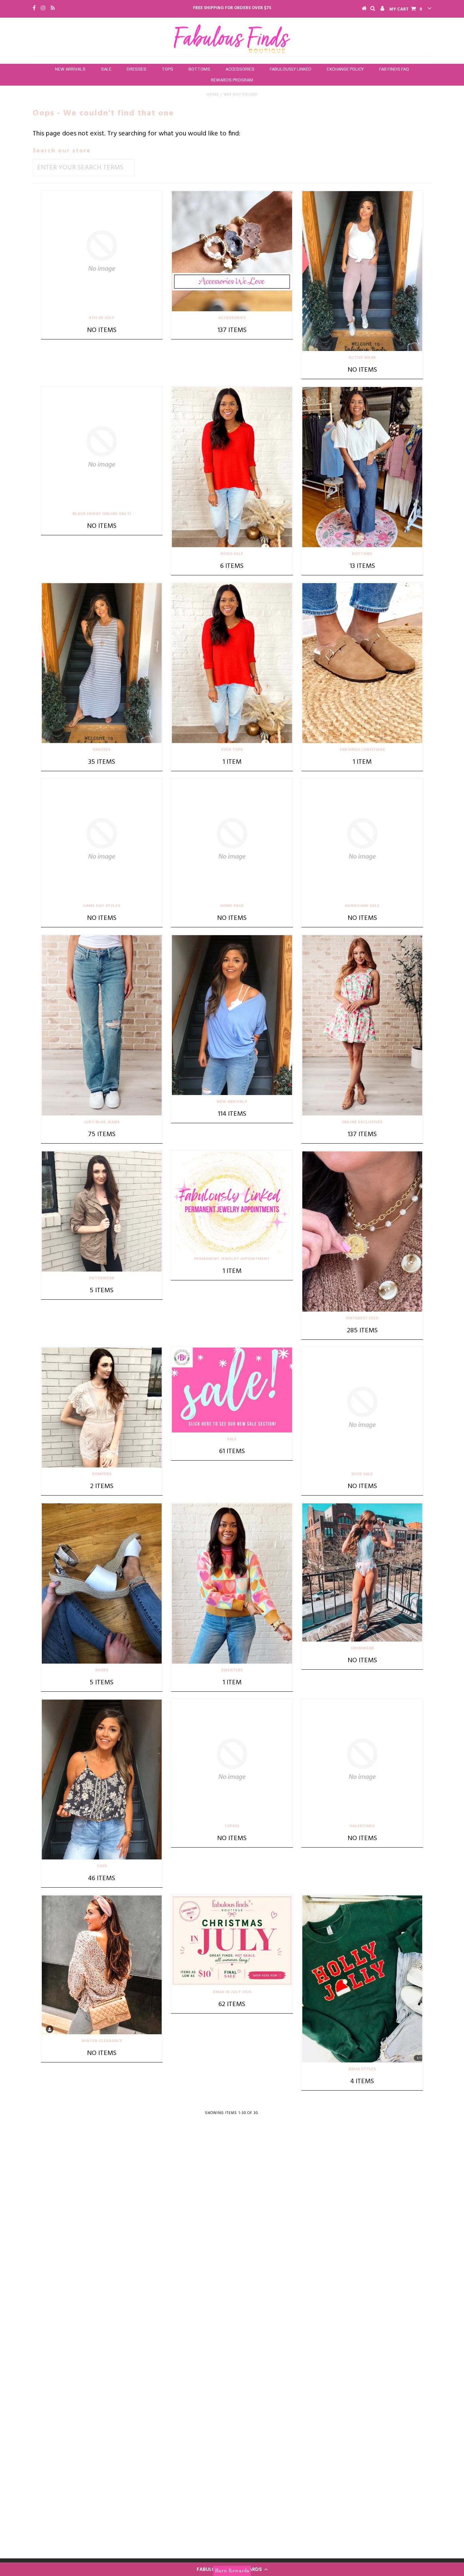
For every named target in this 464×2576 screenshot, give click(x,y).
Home (213, 95)
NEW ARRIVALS (70, 69)
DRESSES (137, 69)
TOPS (167, 69)
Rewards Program (232, 80)
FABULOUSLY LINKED (291, 69)
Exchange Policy (345, 69)
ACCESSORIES (240, 69)
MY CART (406, 9)
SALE (106, 69)
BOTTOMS (199, 69)
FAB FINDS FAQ (394, 69)
